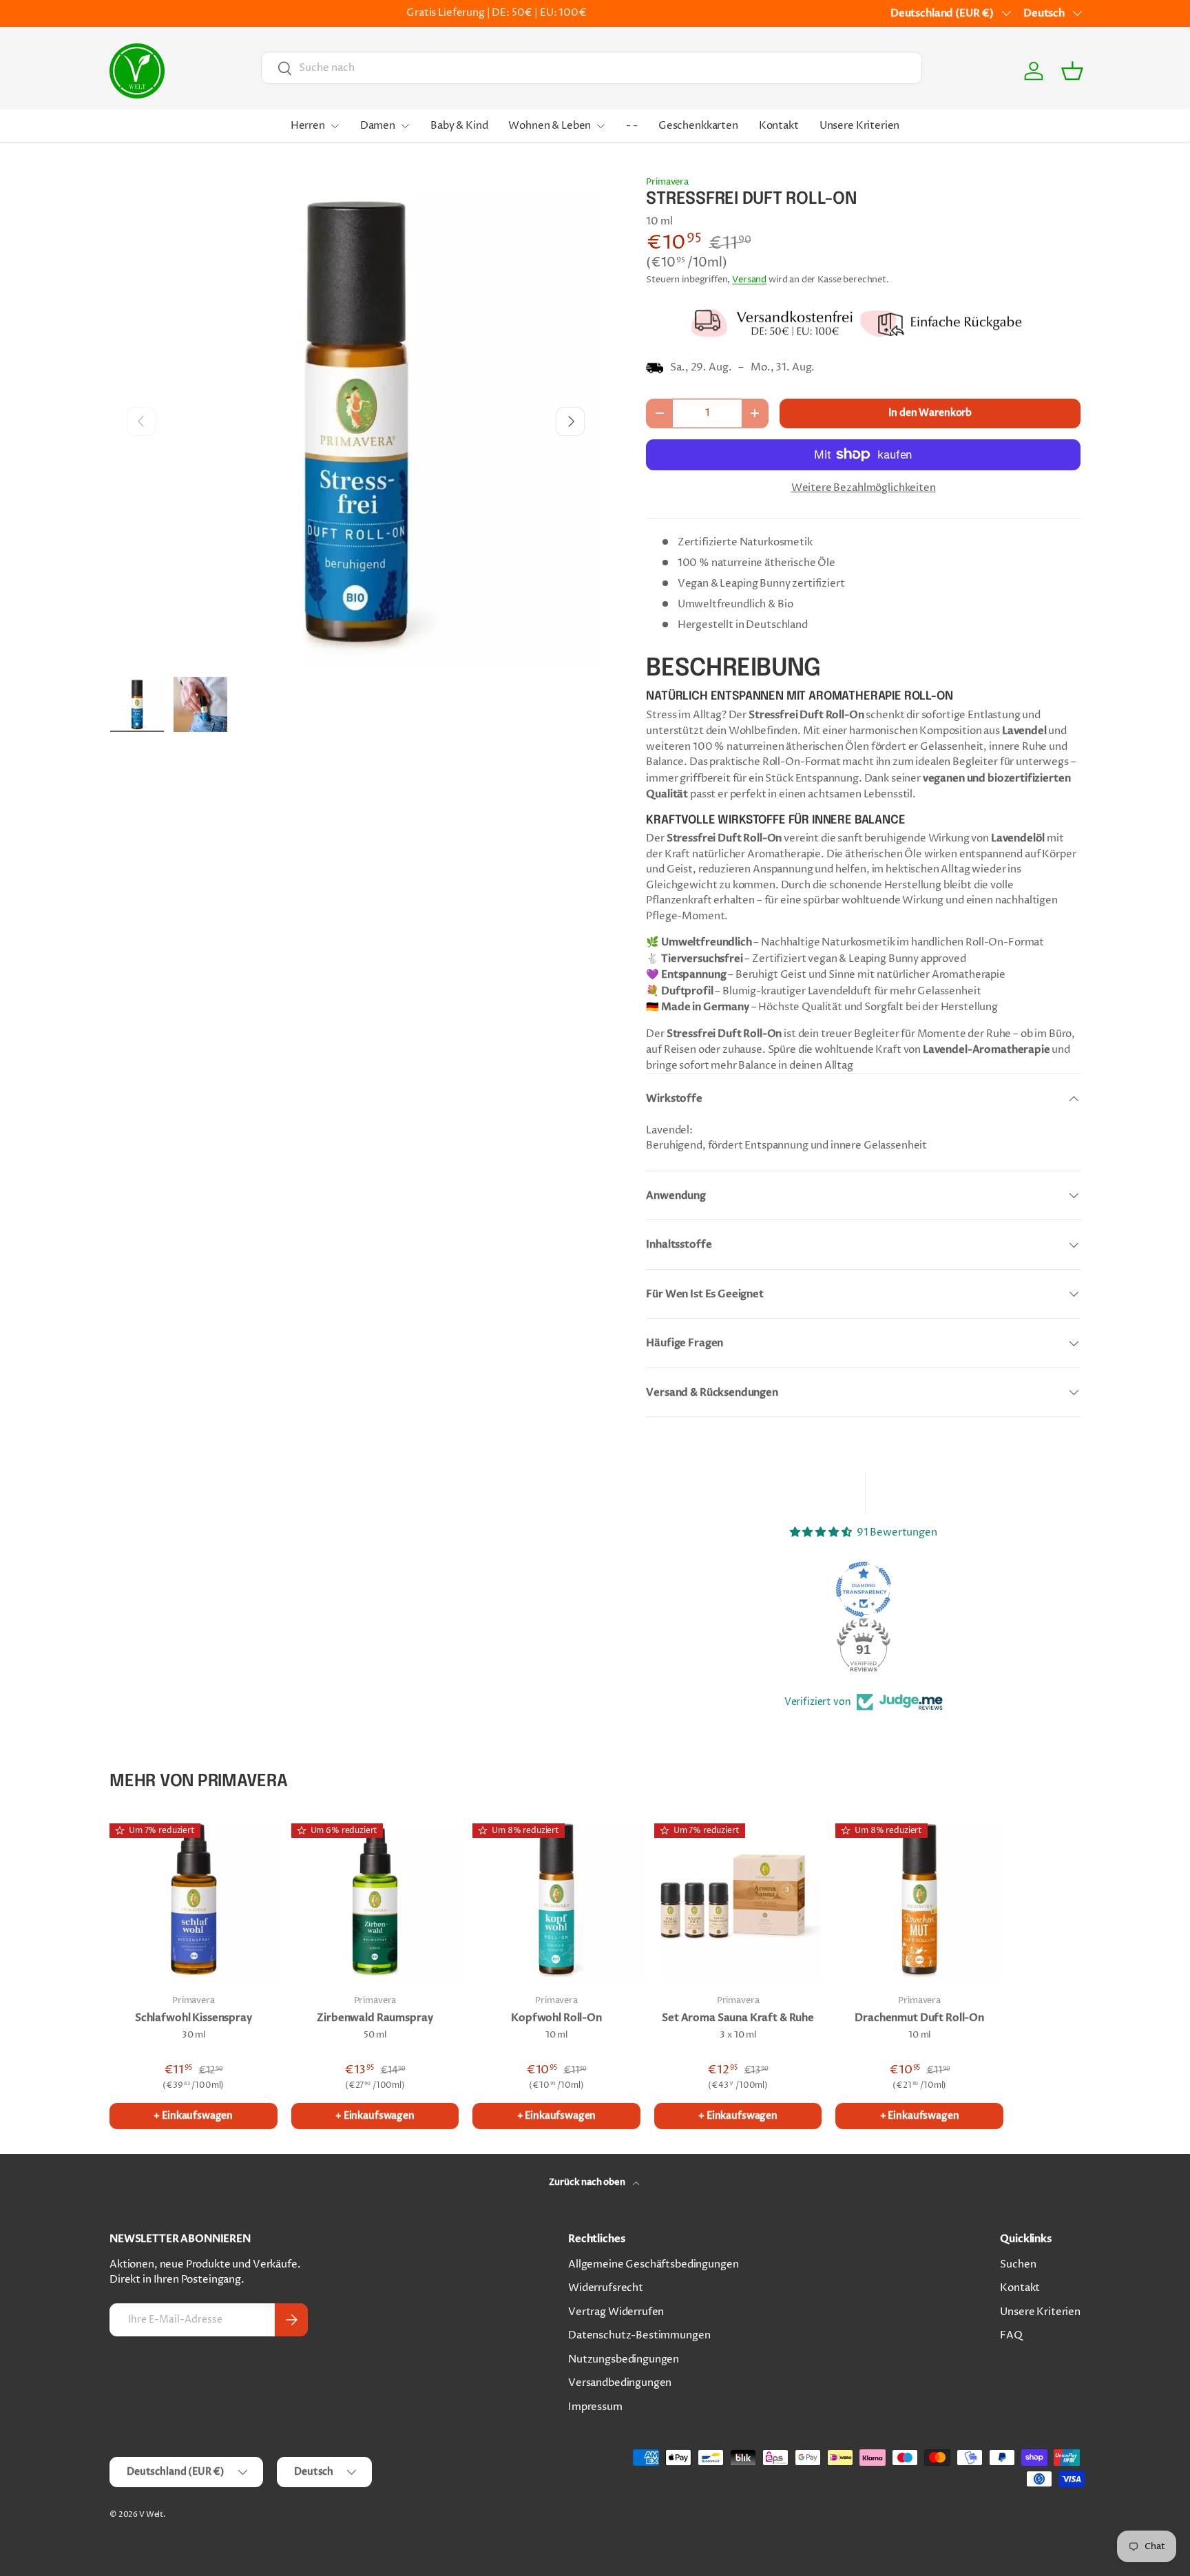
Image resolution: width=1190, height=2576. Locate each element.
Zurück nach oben (588, 2182)
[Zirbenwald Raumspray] (375, 1899)
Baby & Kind (459, 126)
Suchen (1018, 2264)
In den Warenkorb (930, 413)
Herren (308, 126)
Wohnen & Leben (550, 126)
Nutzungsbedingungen (624, 2359)
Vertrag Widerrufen (616, 2312)
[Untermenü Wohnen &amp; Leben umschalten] (601, 126)
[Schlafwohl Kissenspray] (194, 1899)
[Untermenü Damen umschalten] (405, 126)
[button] (1072, 71)
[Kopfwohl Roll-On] (556, 1899)
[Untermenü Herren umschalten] (335, 126)
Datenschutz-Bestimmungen (639, 2335)
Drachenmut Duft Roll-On (919, 2018)
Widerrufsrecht (606, 2288)
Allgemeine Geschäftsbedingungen (653, 2264)
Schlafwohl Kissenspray (194, 2018)
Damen (378, 126)
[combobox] (591, 68)
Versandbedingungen (620, 2383)
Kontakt (779, 126)
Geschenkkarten (698, 126)
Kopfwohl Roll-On (556, 2018)
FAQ (1011, 2335)
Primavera (667, 182)
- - (632, 126)
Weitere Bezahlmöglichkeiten (864, 488)
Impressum (595, 2407)
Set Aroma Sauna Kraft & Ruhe (738, 2018)
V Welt (151, 2514)
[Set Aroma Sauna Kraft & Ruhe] (738, 1899)
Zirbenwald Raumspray (375, 2018)
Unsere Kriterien (860, 126)
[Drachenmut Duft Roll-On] (919, 1899)
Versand (749, 280)
